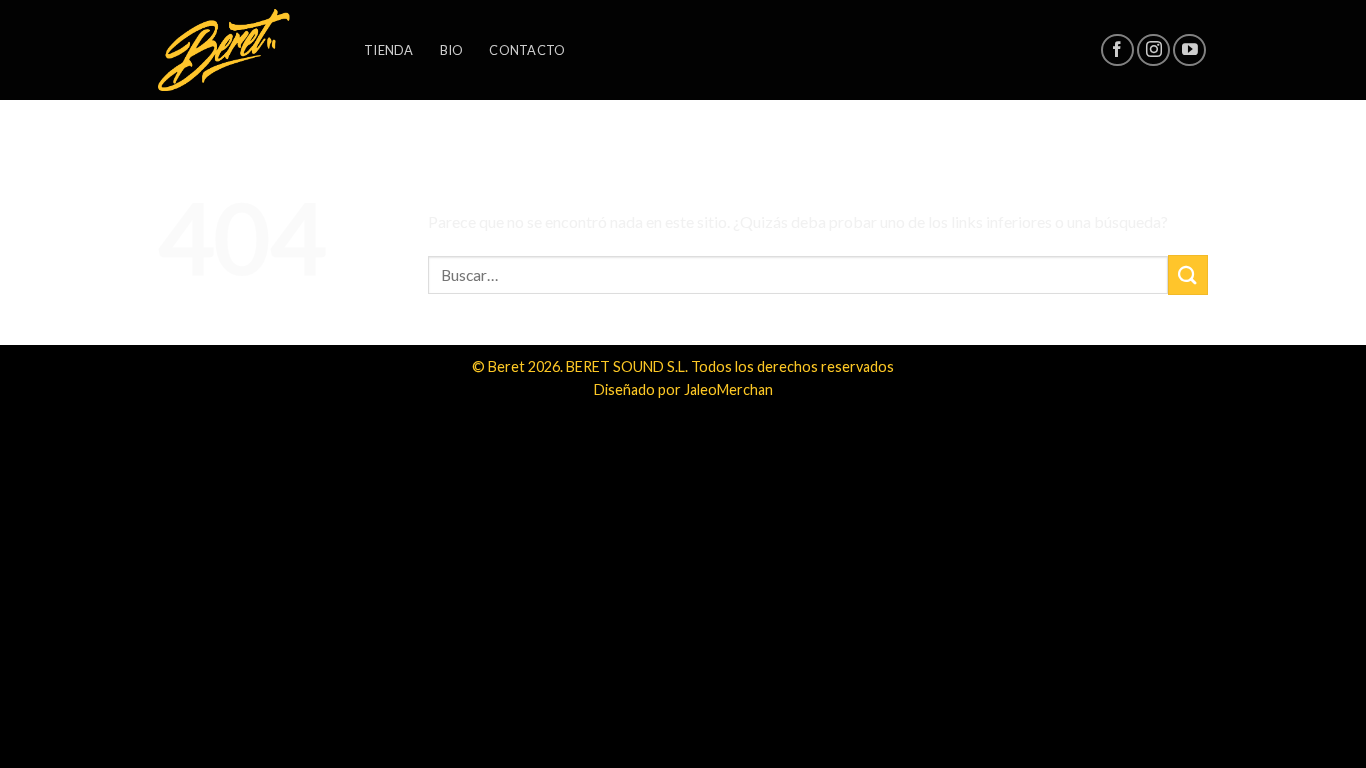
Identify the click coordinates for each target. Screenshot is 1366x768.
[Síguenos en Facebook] (1117, 50)
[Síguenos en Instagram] (1153, 50)
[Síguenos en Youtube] (1189, 50)
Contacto (527, 50)
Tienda (389, 50)
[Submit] (1188, 274)
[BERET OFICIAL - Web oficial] (246, 50)
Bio (452, 50)
